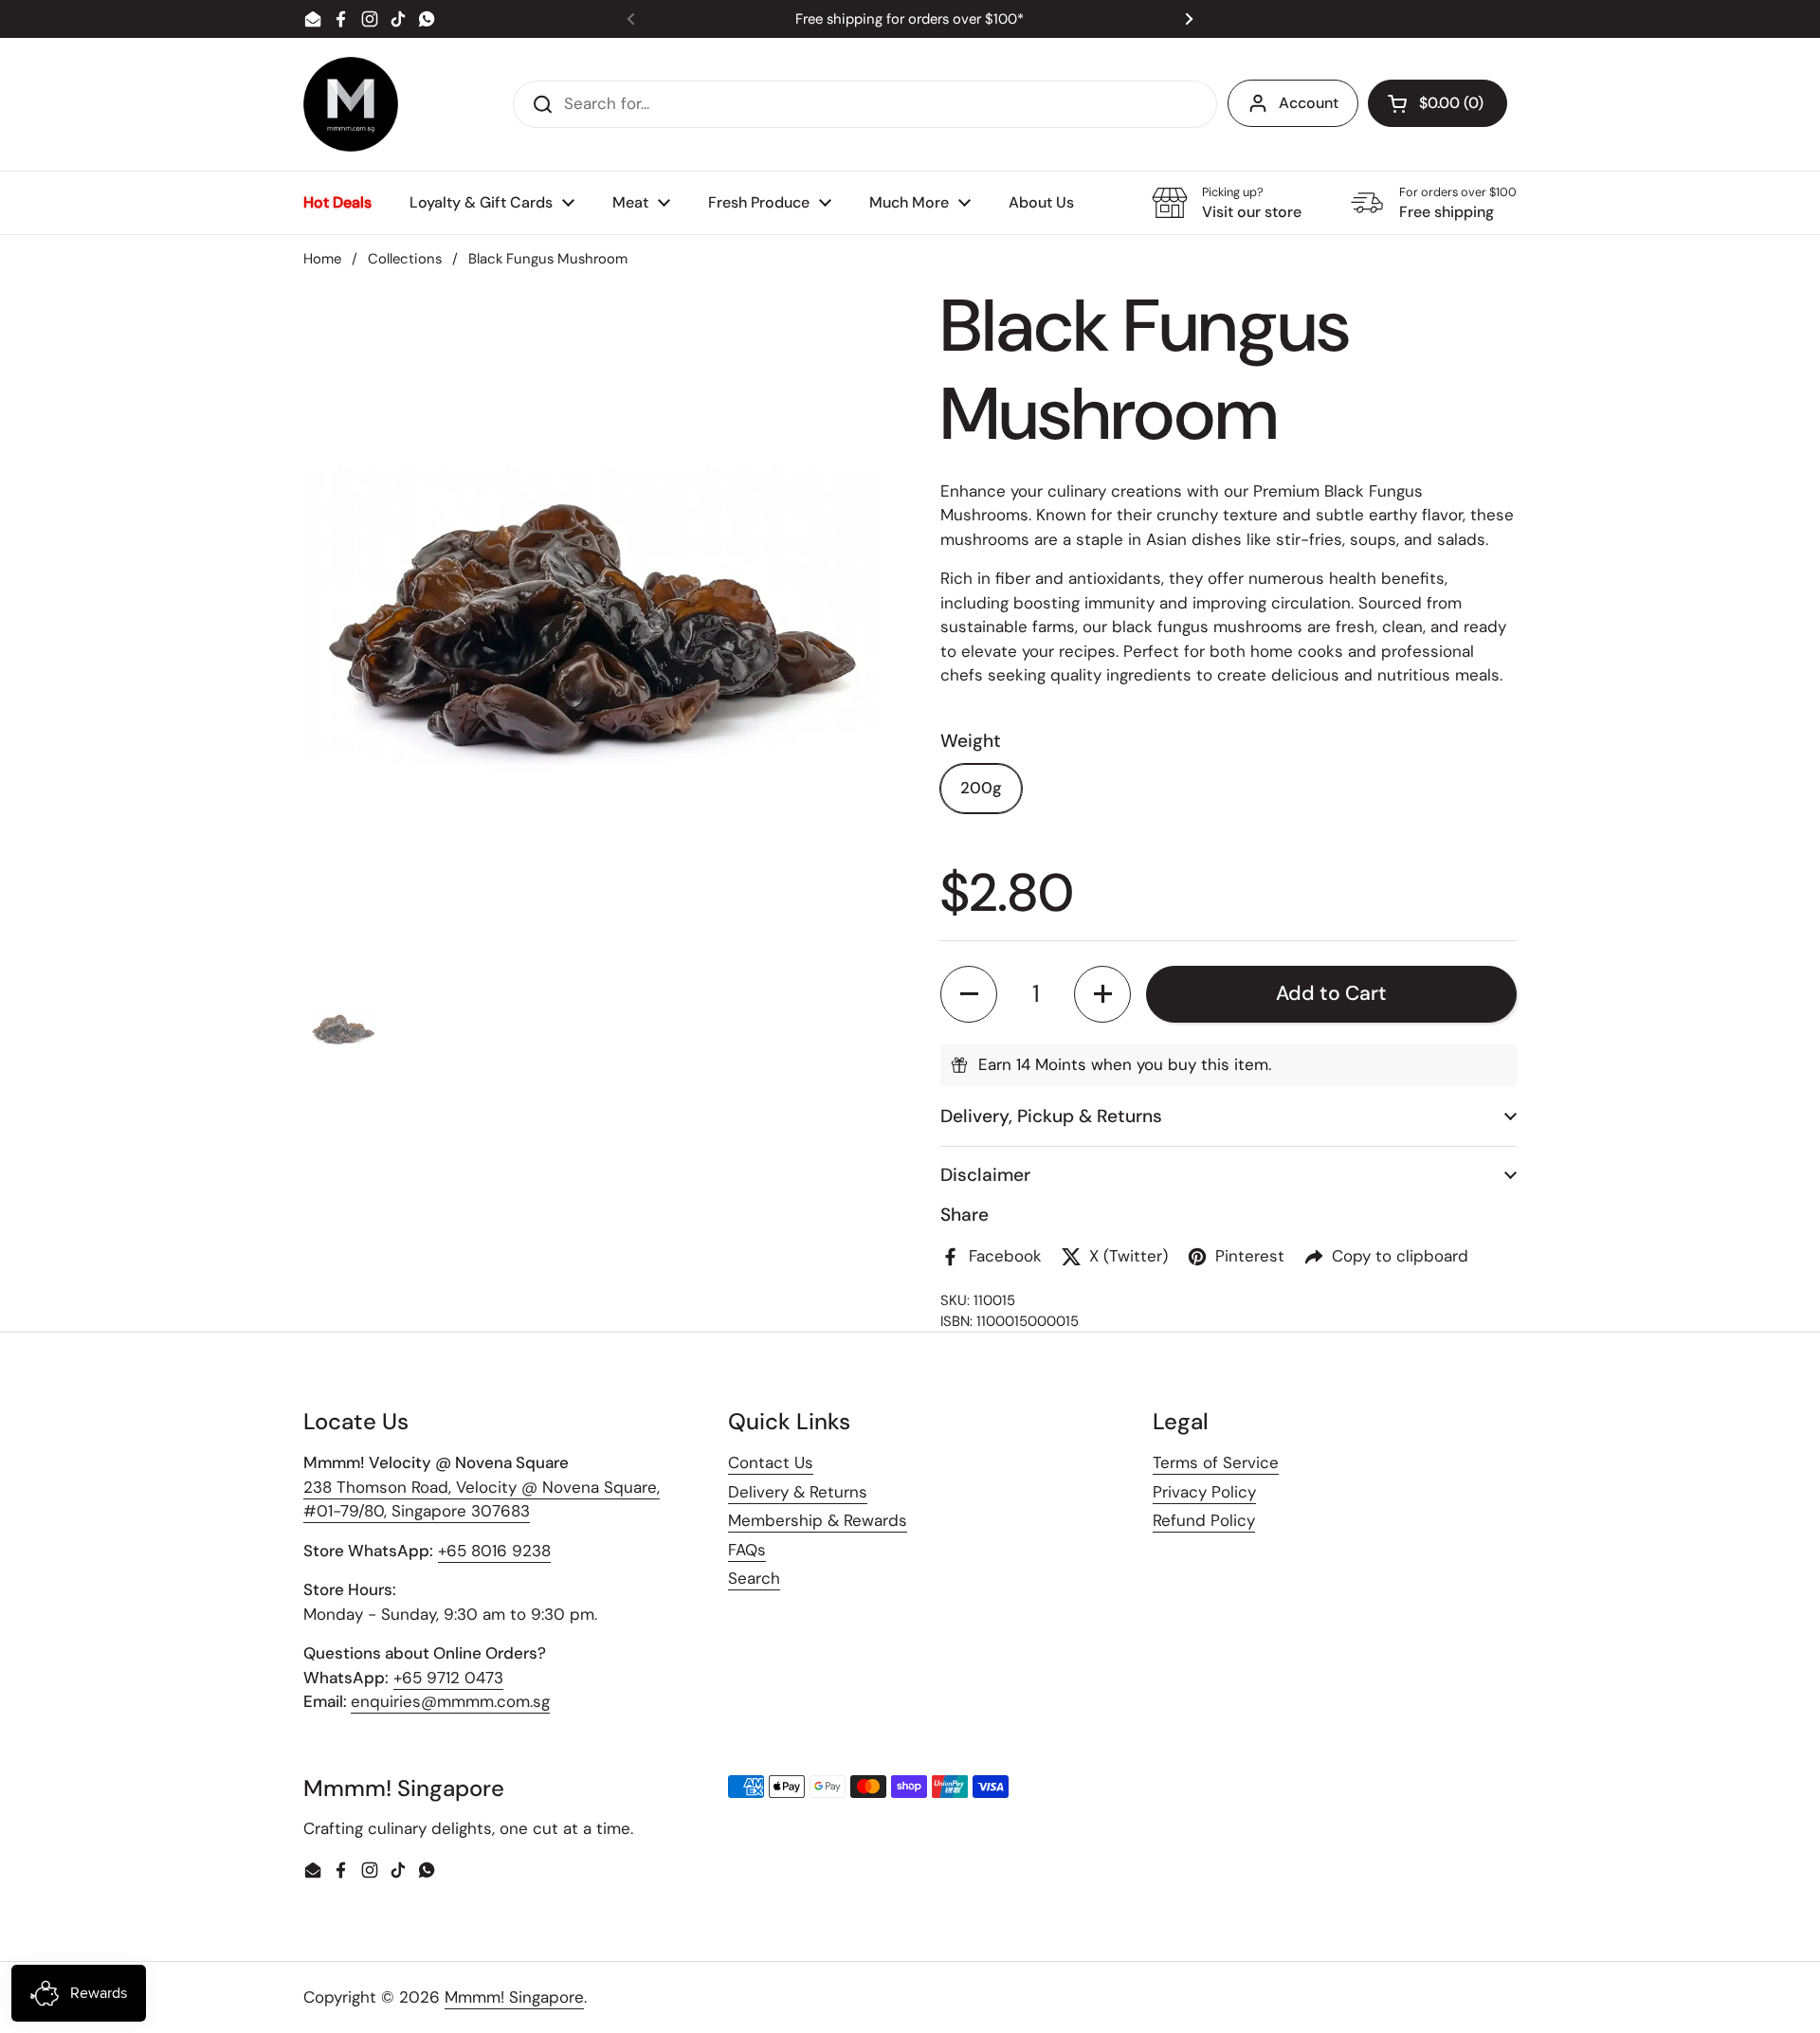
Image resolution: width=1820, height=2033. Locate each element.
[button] (1438, 103)
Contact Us (771, 1462)
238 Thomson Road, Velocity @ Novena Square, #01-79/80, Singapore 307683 (482, 1499)
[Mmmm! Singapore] (351, 104)
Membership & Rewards (818, 1520)
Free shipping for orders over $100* (910, 19)
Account (1309, 103)
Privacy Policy (1204, 1492)
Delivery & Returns (798, 1492)
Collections (405, 259)
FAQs (747, 1550)
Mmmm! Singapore (514, 1997)
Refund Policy (1204, 1520)
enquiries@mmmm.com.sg (450, 1701)
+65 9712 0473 (448, 1678)
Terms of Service (1216, 1462)
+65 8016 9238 (494, 1551)
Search (754, 1578)
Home (322, 259)
